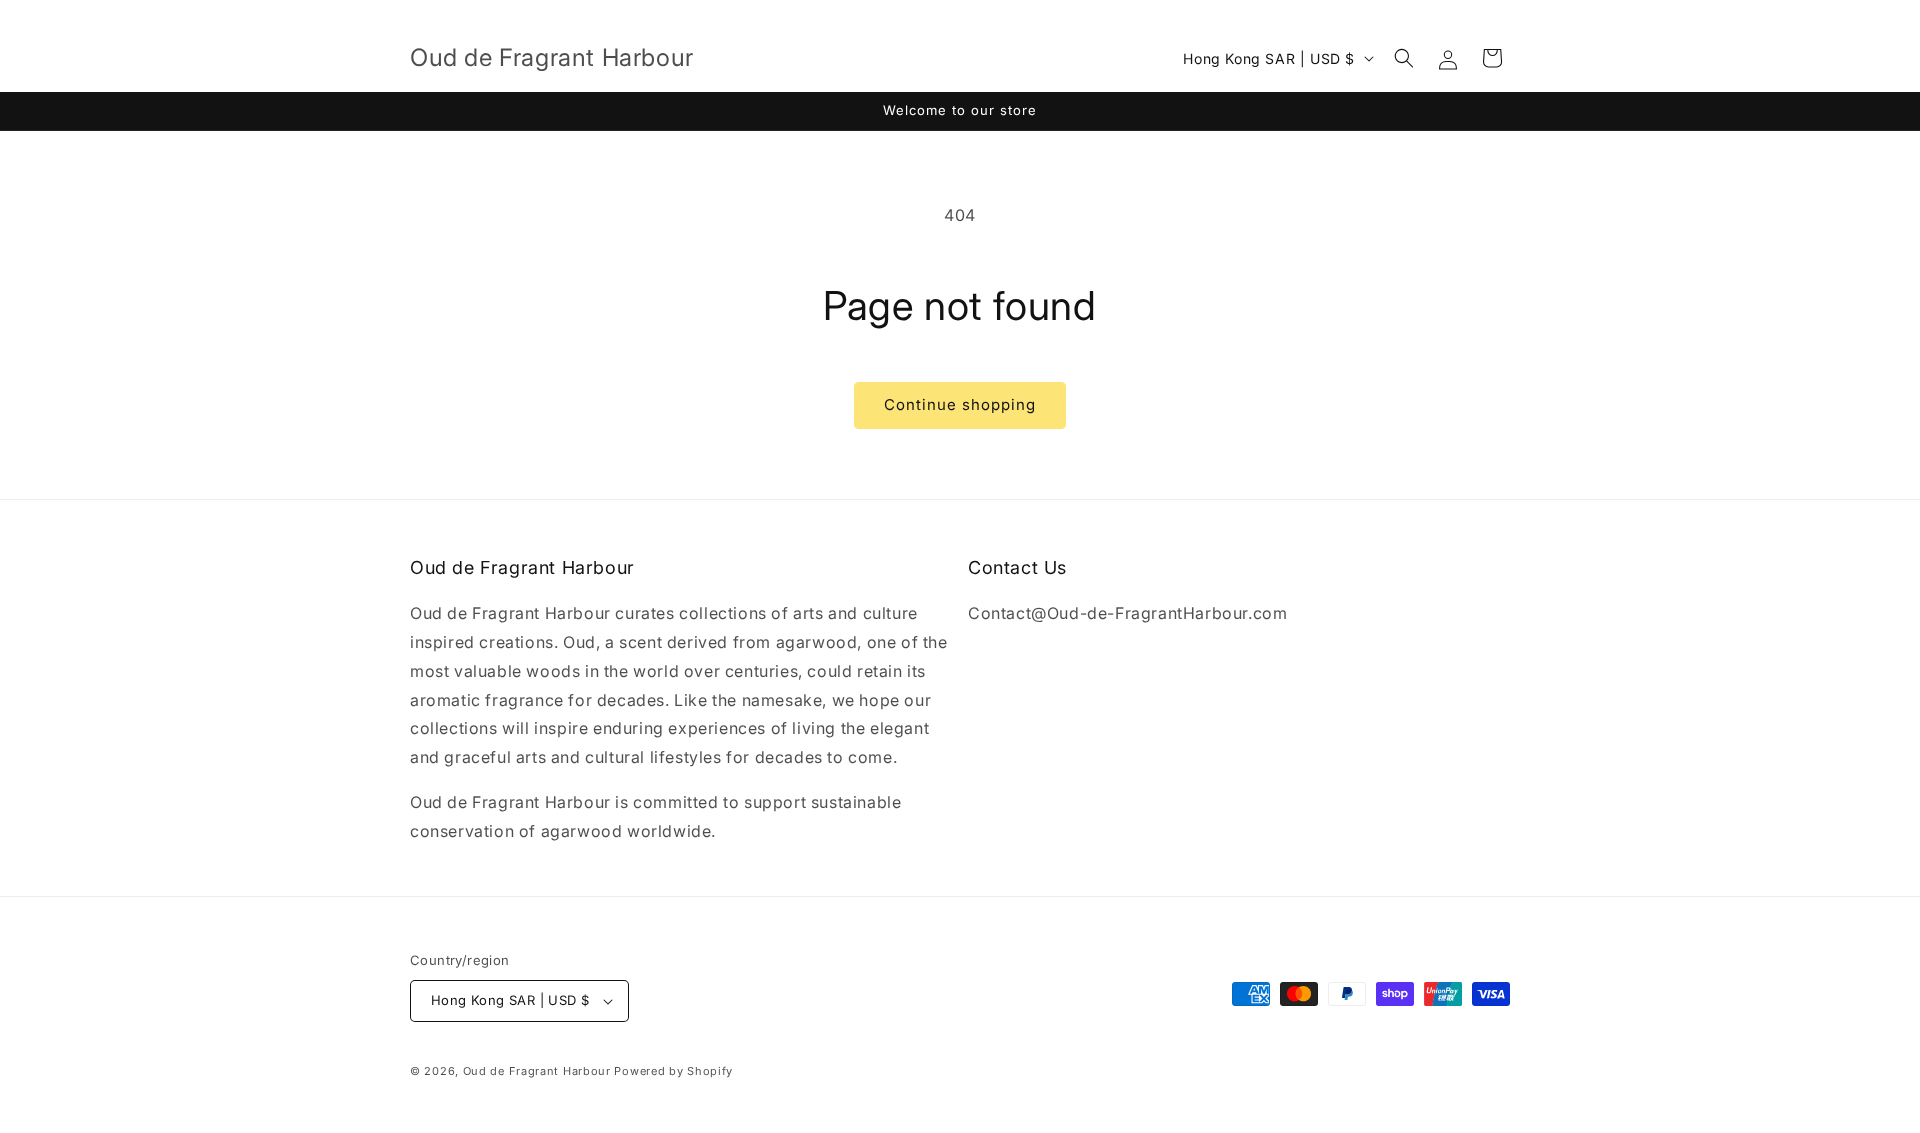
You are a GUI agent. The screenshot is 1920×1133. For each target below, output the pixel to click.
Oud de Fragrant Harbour (539, 1071)
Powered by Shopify (673, 1071)
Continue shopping (960, 404)
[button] (1404, 58)
